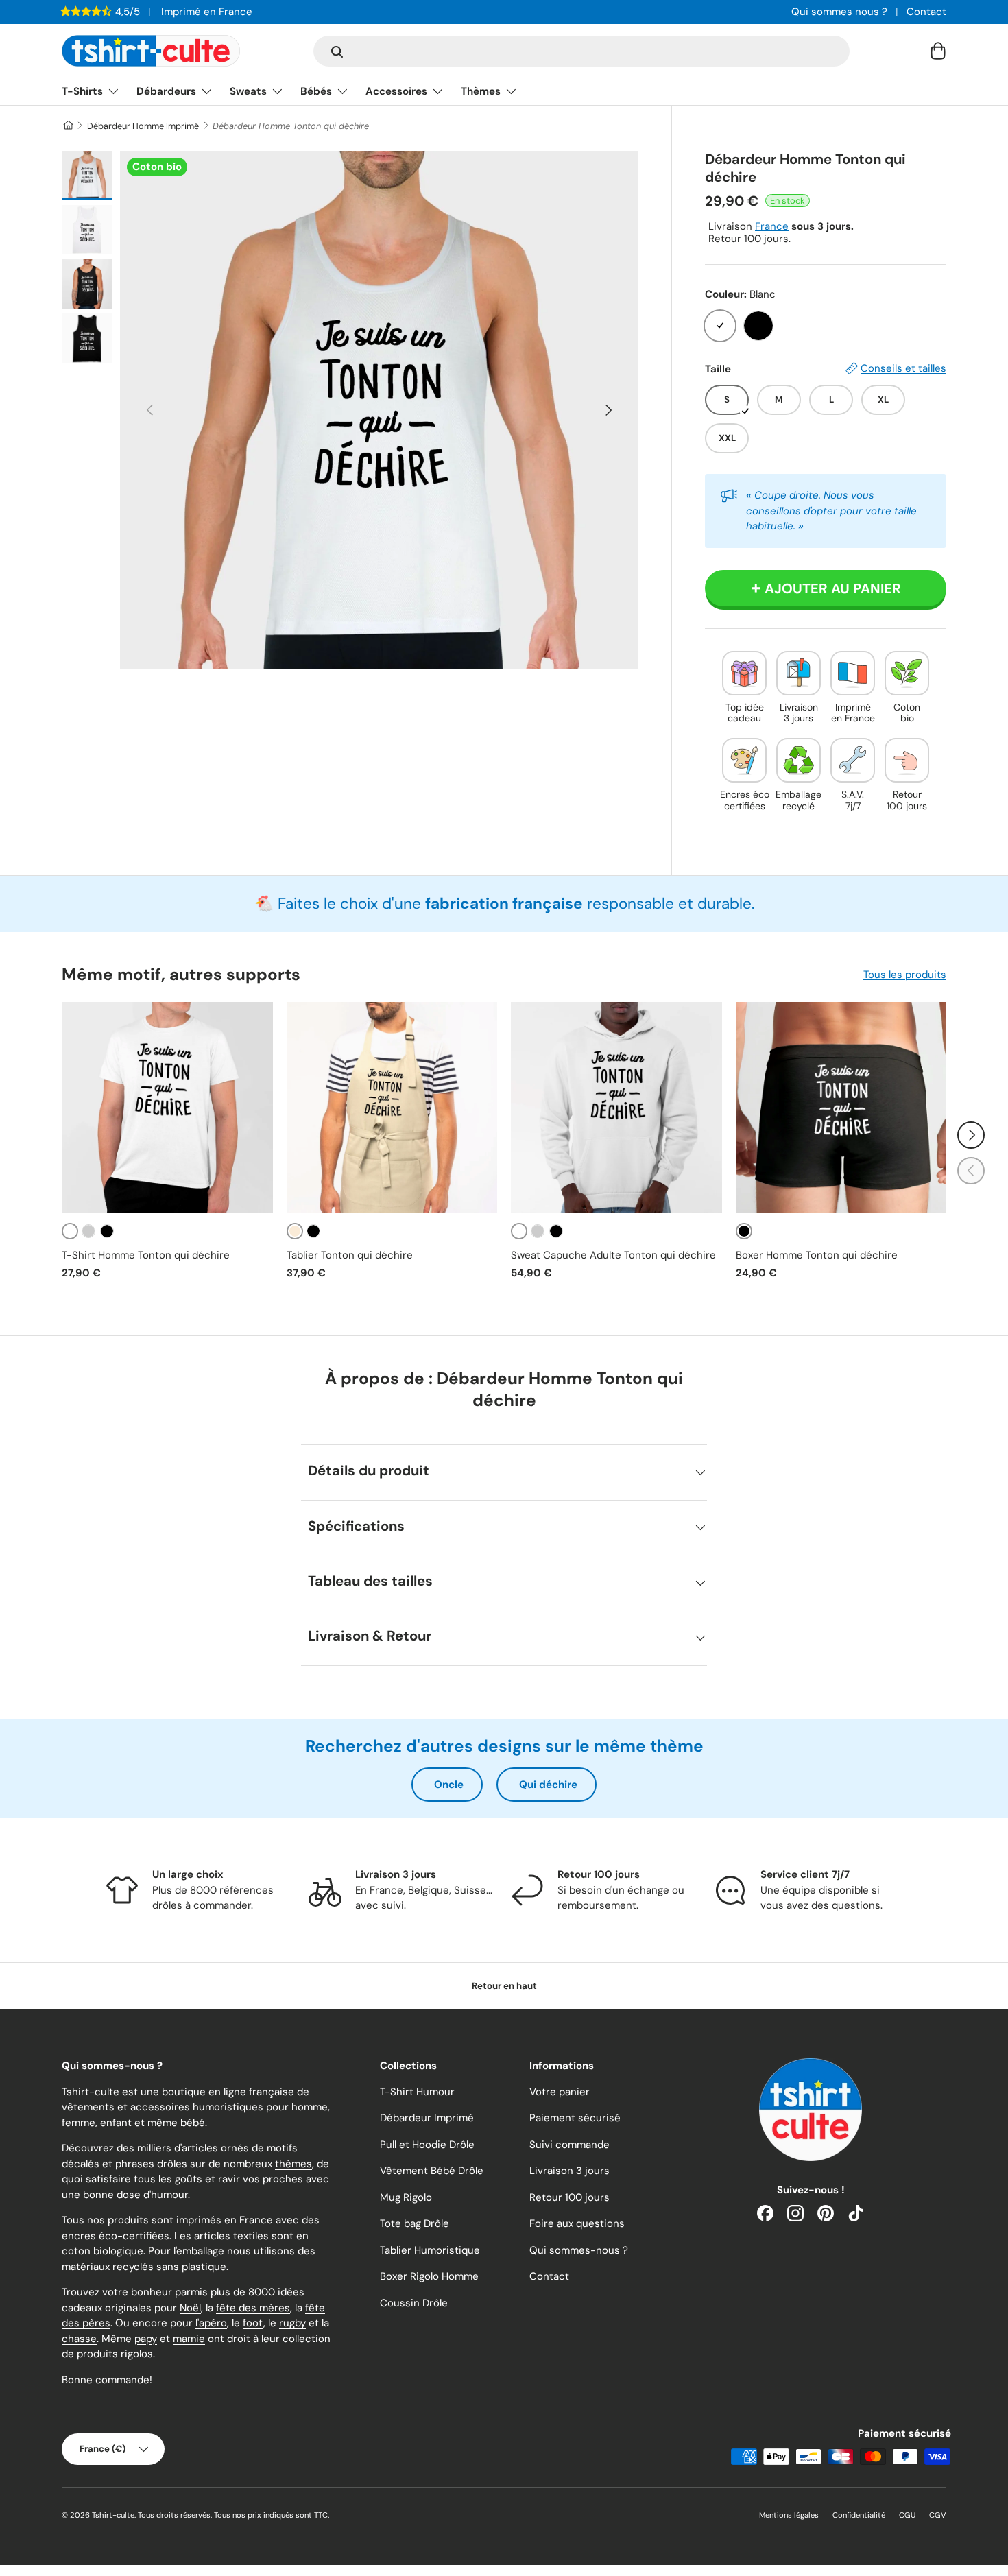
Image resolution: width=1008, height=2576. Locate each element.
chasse (79, 2339)
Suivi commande (569, 2145)
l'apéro (211, 2323)
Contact (926, 12)
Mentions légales (789, 2515)
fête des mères (253, 2308)
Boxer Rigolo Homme (429, 2276)
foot (253, 2323)
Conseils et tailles (903, 368)
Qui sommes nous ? (839, 12)
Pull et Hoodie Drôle (427, 2145)
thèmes (293, 2164)
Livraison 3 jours (569, 2171)
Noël (190, 2308)
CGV (938, 2515)
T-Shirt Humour (417, 2092)
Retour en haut (504, 1986)
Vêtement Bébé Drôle (432, 2171)
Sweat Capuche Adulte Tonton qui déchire (613, 1255)
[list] (379, 410)
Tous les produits (905, 975)
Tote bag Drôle (415, 2223)
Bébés (316, 91)
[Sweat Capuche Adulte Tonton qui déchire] (616, 1108)
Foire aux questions (577, 2223)
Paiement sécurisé (575, 2118)
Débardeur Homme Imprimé (143, 126)
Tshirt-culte (113, 2515)
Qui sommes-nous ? (579, 2250)
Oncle (449, 1785)
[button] (938, 51)
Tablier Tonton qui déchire (350, 1255)
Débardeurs (166, 91)
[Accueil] (68, 126)
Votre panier (560, 2092)
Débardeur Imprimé (427, 2118)
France (772, 226)
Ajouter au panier (833, 588)
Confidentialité (859, 2515)
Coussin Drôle (414, 2303)
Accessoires (396, 91)
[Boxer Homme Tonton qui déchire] (841, 1108)
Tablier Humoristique (430, 2250)
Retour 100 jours (569, 2197)
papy (146, 2339)
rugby (292, 2323)
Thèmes (481, 91)
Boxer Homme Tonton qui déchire (817, 1255)
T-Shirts (82, 91)
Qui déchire (548, 1785)
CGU (907, 2515)
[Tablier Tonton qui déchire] (392, 1108)
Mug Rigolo (406, 2197)
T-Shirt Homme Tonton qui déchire (146, 1255)
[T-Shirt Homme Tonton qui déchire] (167, 1108)
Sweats (248, 91)
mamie (189, 2339)
